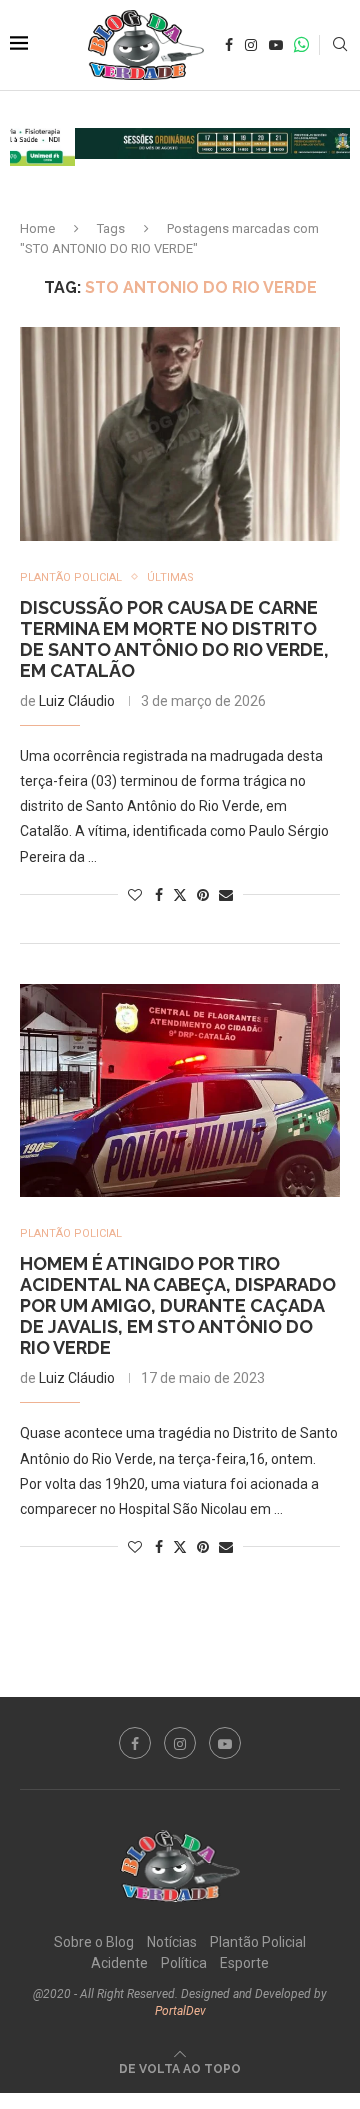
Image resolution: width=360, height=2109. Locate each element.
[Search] (340, 45)
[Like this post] (135, 895)
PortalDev (180, 2011)
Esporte (244, 1963)
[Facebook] (229, 45)
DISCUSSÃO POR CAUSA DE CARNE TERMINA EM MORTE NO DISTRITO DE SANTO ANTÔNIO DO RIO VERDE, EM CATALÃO (174, 639)
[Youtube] (276, 45)
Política (184, 1963)
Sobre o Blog (94, 1942)
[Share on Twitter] (180, 894)
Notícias (172, 1942)
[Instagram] (251, 45)
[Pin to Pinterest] (203, 895)
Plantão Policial (258, 1942)
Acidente (119, 1963)
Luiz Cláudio (77, 701)
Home (37, 228)
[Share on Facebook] (159, 895)
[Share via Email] (226, 895)
